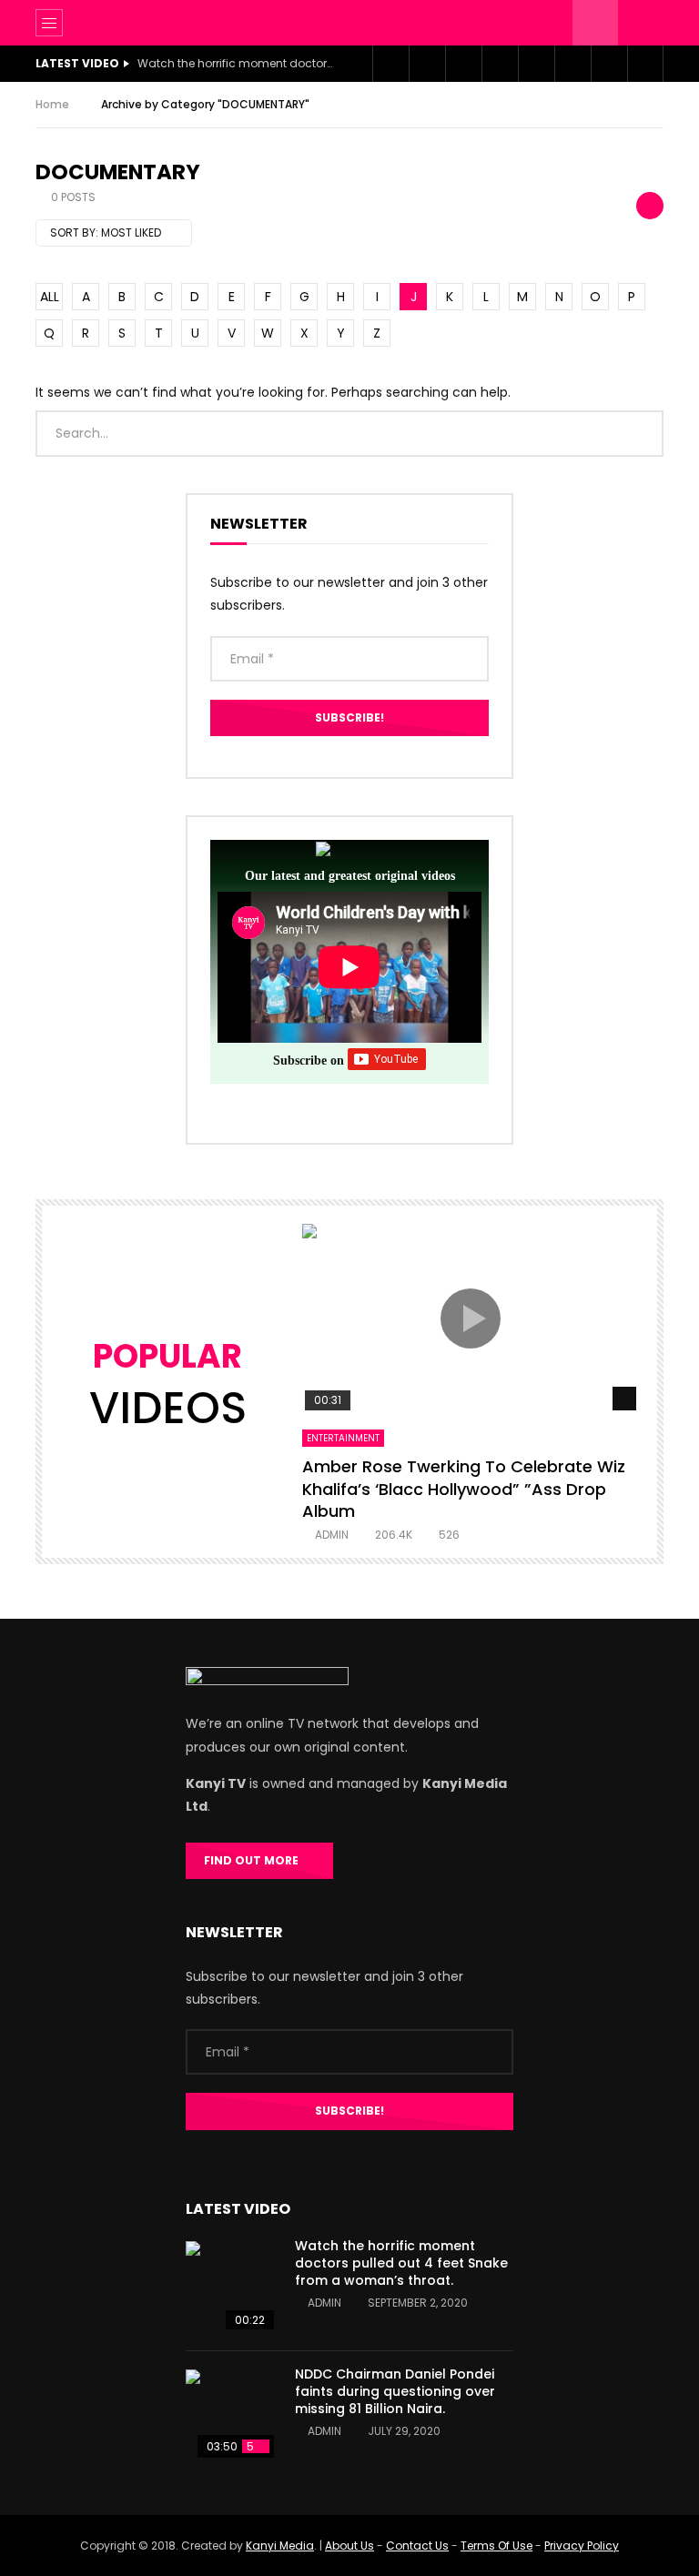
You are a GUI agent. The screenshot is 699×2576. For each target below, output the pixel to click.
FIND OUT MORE (255, 1860)
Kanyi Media (280, 2546)
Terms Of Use (496, 2546)
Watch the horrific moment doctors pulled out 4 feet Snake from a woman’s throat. (238, 63)
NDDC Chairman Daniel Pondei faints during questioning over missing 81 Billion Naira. (395, 2391)
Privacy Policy (582, 2546)
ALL (50, 297)
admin (332, 1535)
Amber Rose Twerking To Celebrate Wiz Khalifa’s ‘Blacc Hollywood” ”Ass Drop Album (464, 1489)
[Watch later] (536, 64)
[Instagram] (500, 64)
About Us (349, 2546)
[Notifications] (572, 64)
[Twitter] (427, 64)
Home (52, 104)
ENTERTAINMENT (343, 1438)
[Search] (641, 23)
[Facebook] (390, 64)
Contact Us (417, 2546)
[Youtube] (463, 64)
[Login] (609, 64)
